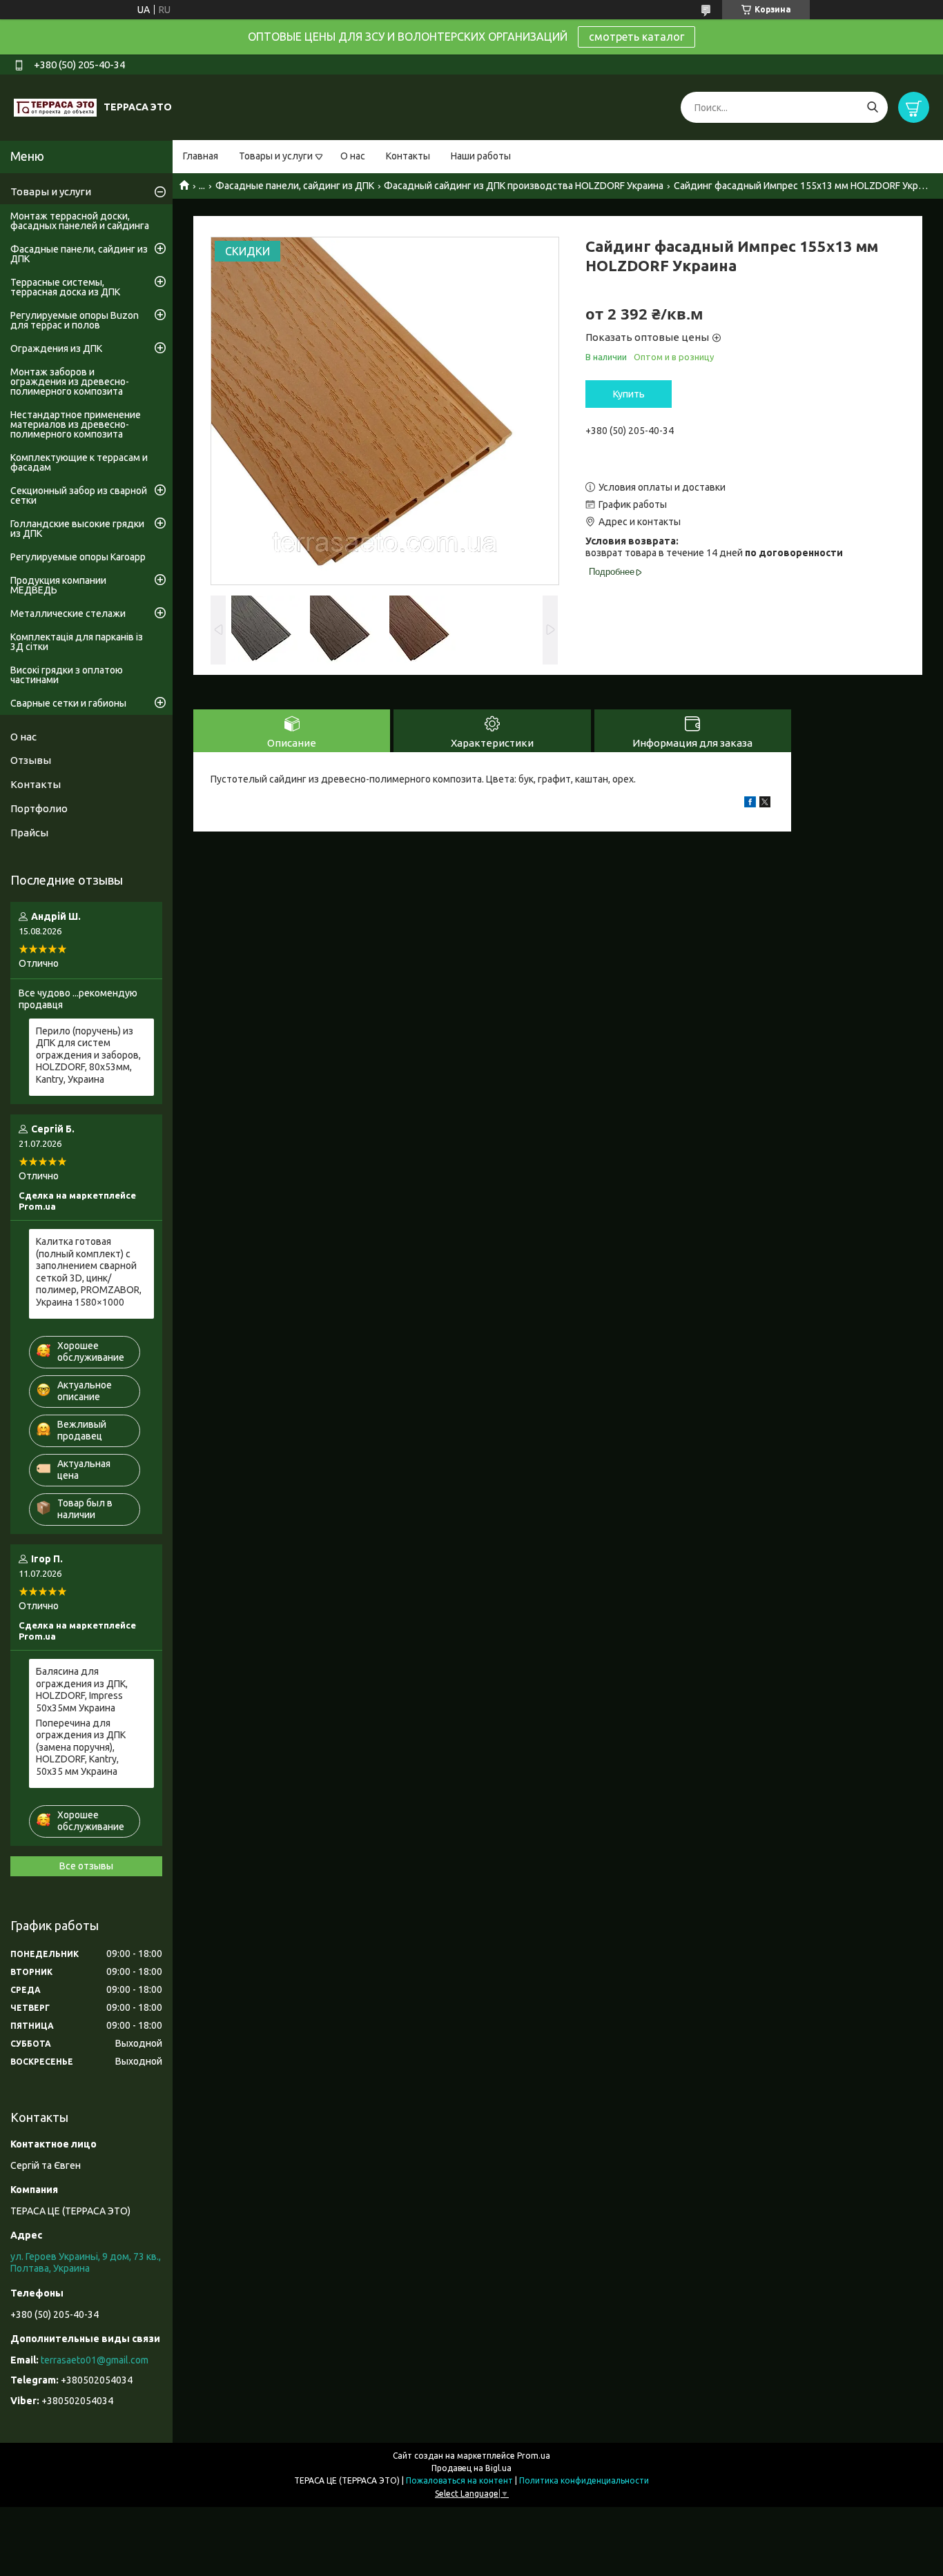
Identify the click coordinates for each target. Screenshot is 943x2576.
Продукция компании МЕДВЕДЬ (58, 585)
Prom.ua (534, 2456)
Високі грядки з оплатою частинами (67, 675)
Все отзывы (86, 1866)
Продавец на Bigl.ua (471, 2468)
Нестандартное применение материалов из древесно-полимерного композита (76, 424)
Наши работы (481, 156)
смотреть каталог (636, 37)
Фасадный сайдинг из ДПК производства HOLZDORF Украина (524, 186)
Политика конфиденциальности (584, 2480)
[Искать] (872, 107)
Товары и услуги (276, 156)
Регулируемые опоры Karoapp (78, 557)
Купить (629, 394)
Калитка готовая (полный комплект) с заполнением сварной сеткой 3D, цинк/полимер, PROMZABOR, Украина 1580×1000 (89, 1272)
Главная (201, 156)
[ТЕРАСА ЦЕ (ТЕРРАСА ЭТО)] (55, 107)
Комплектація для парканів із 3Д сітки (77, 642)
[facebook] (750, 804)
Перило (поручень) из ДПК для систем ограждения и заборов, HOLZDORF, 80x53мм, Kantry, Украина (88, 1055)
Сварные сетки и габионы (68, 703)
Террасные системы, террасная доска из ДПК (65, 287)
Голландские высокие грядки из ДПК (77, 529)
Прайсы (29, 833)
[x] (765, 804)
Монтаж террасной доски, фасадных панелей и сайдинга (80, 221)
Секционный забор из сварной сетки (79, 495)
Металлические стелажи (68, 613)
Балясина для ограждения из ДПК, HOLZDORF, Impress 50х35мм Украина (82, 1690)
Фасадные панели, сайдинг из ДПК (295, 186)
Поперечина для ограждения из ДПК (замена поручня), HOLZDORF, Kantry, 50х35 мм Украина (81, 1747)
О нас (353, 156)
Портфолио (39, 808)
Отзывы (31, 760)
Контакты (408, 156)
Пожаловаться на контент (459, 2480)
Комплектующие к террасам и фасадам (79, 462)
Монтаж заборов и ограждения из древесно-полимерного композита (70, 382)
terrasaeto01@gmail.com (95, 2360)
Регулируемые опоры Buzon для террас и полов (75, 320)
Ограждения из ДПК (56, 348)
